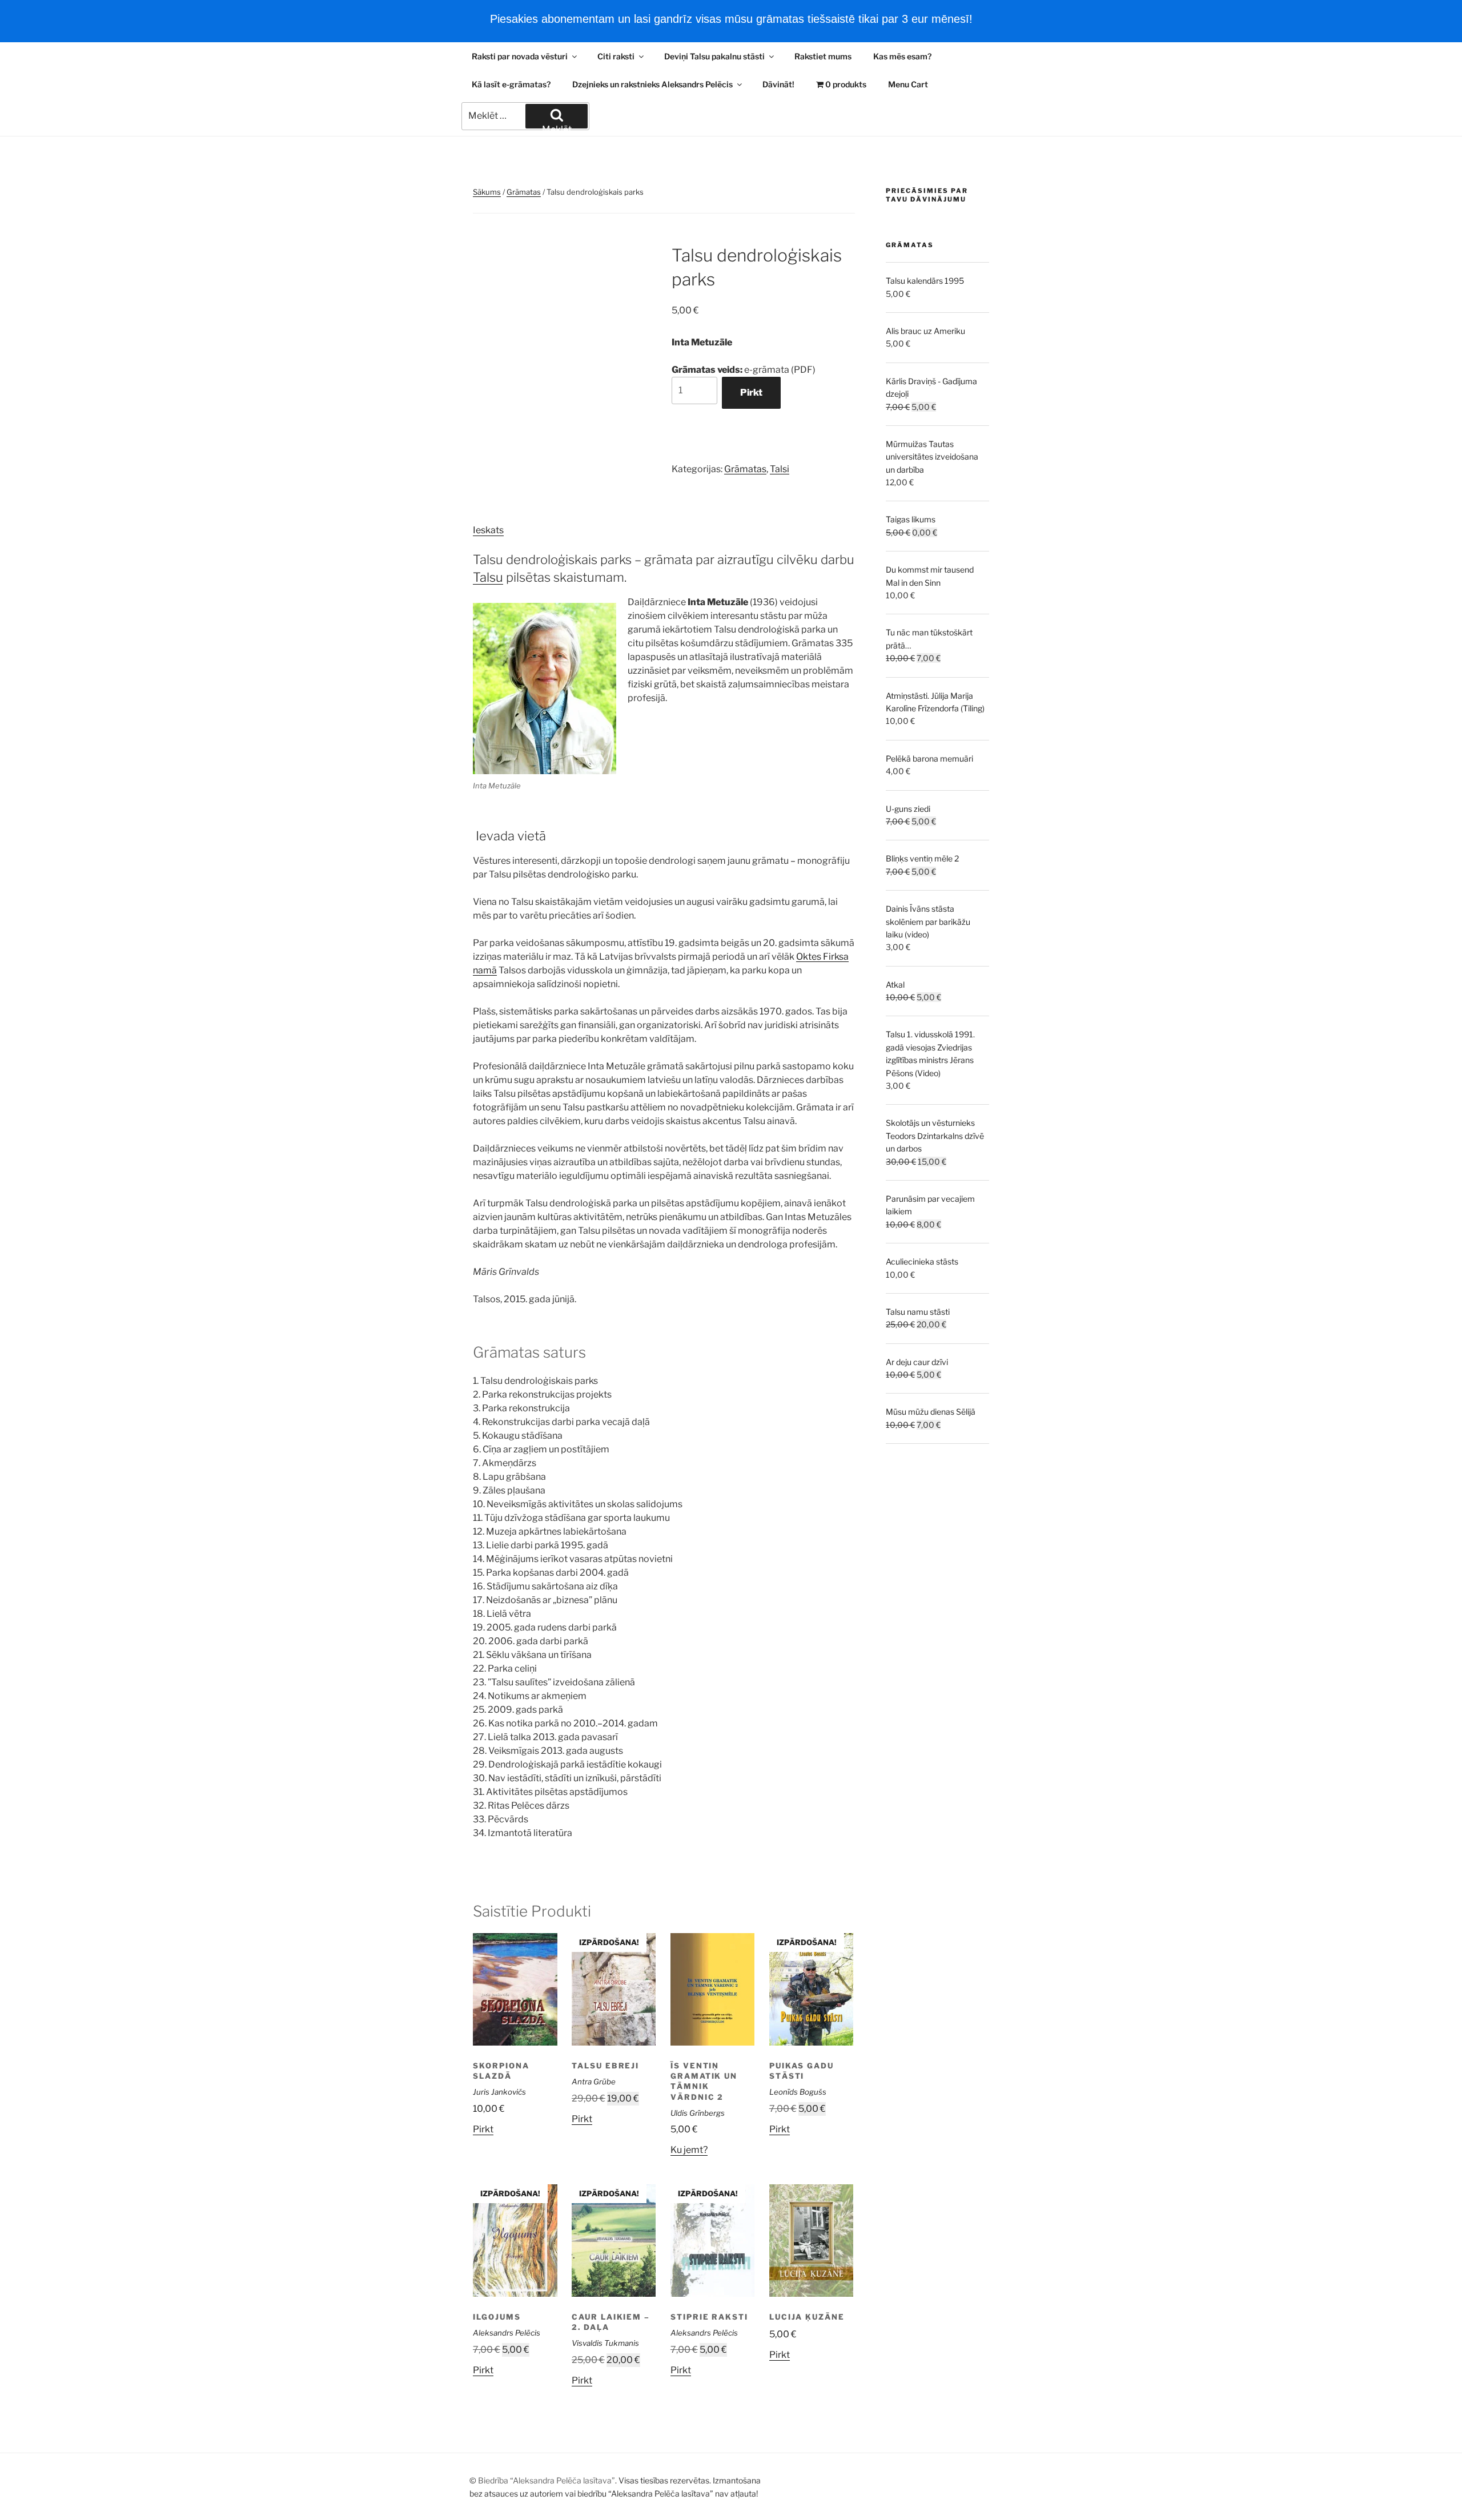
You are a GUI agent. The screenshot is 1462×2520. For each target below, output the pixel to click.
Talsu (488, 577)
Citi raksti (616, 56)
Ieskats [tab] (488, 530)
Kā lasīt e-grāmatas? (511, 84)
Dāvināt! (778, 84)
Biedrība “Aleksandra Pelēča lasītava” (547, 2480)
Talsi (780, 469)
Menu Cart (908, 84)
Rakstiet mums (823, 56)
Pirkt (751, 393)
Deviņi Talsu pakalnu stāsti (714, 56)
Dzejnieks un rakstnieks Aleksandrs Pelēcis (652, 84)
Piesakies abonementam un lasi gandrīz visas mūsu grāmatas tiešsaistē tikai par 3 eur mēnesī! (731, 19)
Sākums (487, 192)
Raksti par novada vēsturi (520, 56)
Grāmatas (524, 192)
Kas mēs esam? (902, 56)
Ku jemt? (689, 2150)
